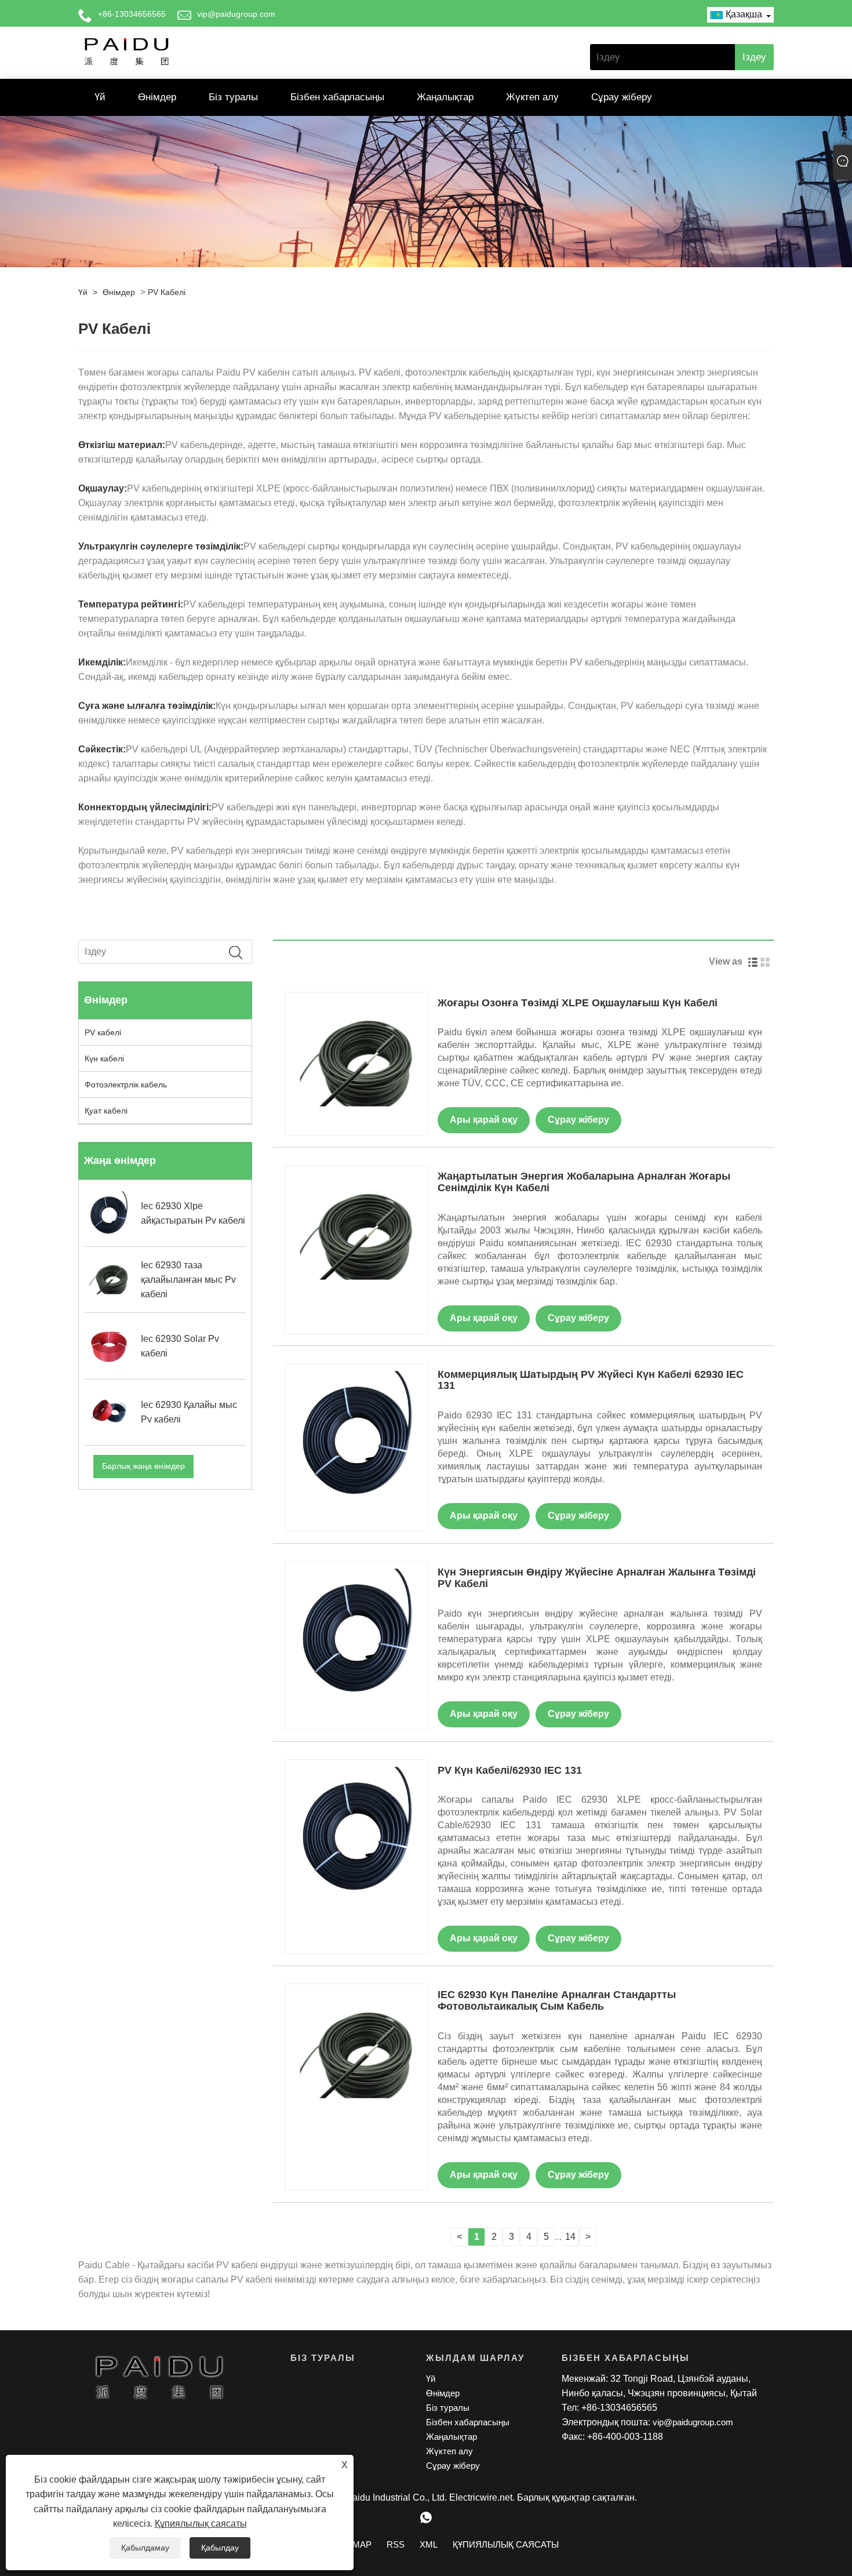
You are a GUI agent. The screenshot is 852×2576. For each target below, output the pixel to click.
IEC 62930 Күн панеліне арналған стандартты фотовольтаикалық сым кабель (557, 2000)
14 (570, 2237)
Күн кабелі (104, 1058)
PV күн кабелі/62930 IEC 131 (510, 1770)
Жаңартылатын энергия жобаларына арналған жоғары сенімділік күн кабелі (584, 1182)
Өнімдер (157, 97)
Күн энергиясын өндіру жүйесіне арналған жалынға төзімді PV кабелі (597, 1578)
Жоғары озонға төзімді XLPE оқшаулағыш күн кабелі (578, 1003)
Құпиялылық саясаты (201, 2524)
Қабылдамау (145, 2548)
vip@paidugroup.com (236, 14)
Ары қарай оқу (484, 1120)
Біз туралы (233, 97)
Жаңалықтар (445, 97)
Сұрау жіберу (622, 97)
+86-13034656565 (132, 14)
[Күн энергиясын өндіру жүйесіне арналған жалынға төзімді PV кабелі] (356, 1632)
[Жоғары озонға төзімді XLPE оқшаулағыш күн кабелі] (356, 1062)
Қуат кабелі (106, 1111)
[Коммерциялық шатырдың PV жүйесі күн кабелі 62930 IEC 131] (356, 1434)
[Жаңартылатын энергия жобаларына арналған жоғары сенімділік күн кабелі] (356, 1236)
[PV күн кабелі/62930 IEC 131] (356, 1830)
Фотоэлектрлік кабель (126, 1085)
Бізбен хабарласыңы (337, 97)
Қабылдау (220, 2548)
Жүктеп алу (532, 97)
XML (429, 2544)
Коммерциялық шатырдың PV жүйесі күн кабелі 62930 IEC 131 (591, 1380)
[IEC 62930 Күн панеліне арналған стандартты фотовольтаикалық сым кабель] (356, 2055)
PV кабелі (167, 292)
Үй (100, 97)
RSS (396, 2544)
